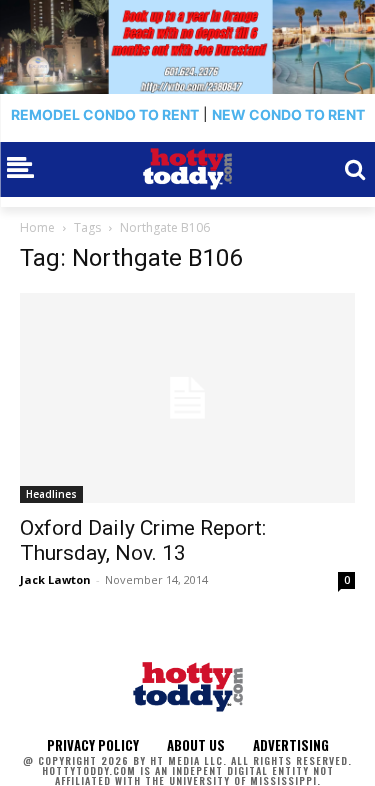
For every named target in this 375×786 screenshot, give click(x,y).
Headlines (51, 494)
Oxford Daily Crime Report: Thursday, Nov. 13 (143, 540)
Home (37, 227)
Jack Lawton (55, 579)
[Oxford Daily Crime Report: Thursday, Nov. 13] (187, 398)
